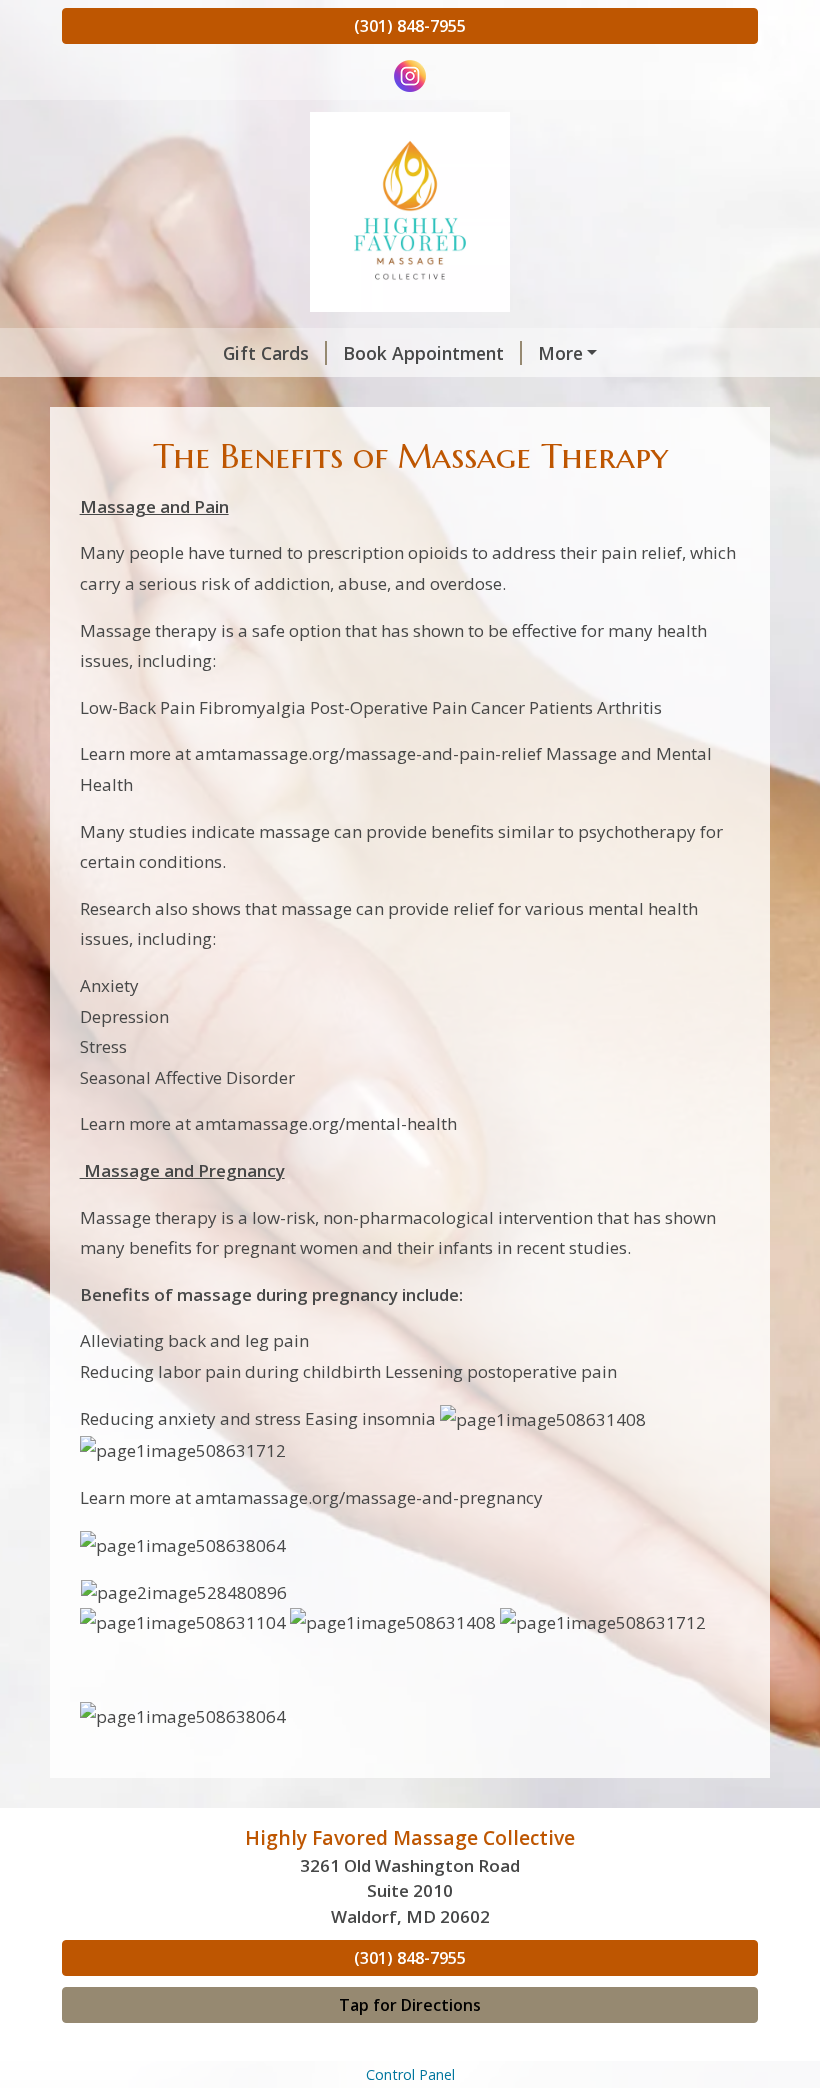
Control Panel (410, 2074)
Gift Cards (266, 353)
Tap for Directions (410, 2005)
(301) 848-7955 (410, 26)
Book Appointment (423, 353)
